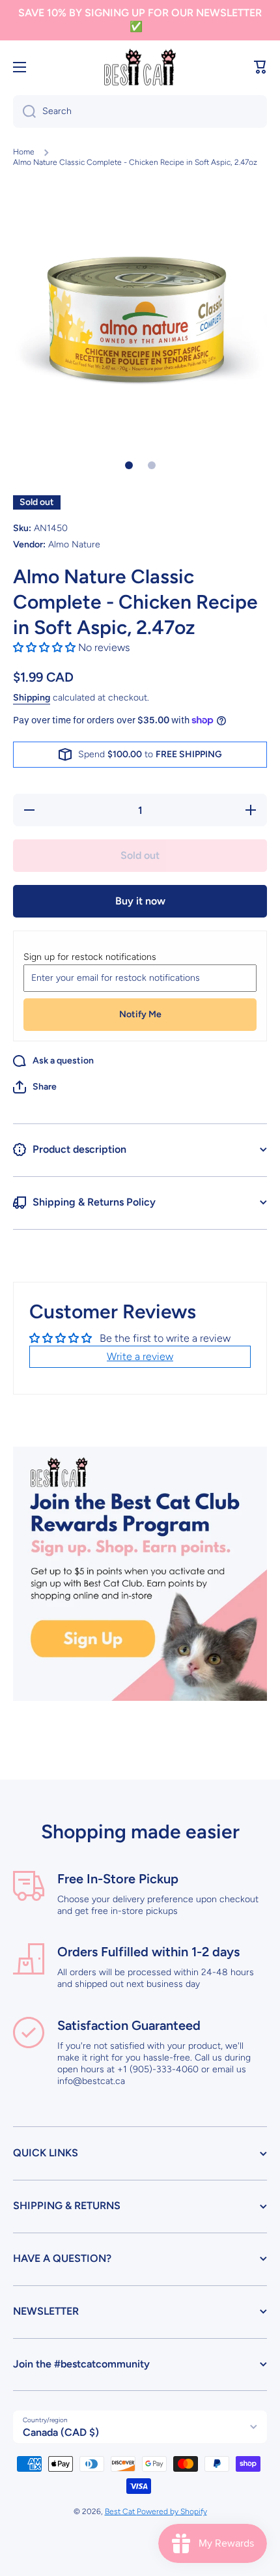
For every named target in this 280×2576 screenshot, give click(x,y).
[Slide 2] (152, 465)
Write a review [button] (140, 1356)
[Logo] (140, 67)
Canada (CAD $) (61, 2432)
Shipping (32, 698)
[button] (260, 67)
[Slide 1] (129, 465)
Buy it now (140, 901)
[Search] (24, 111)
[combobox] (140, 111)
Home (24, 152)
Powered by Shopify (172, 2511)
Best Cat (121, 2511)
